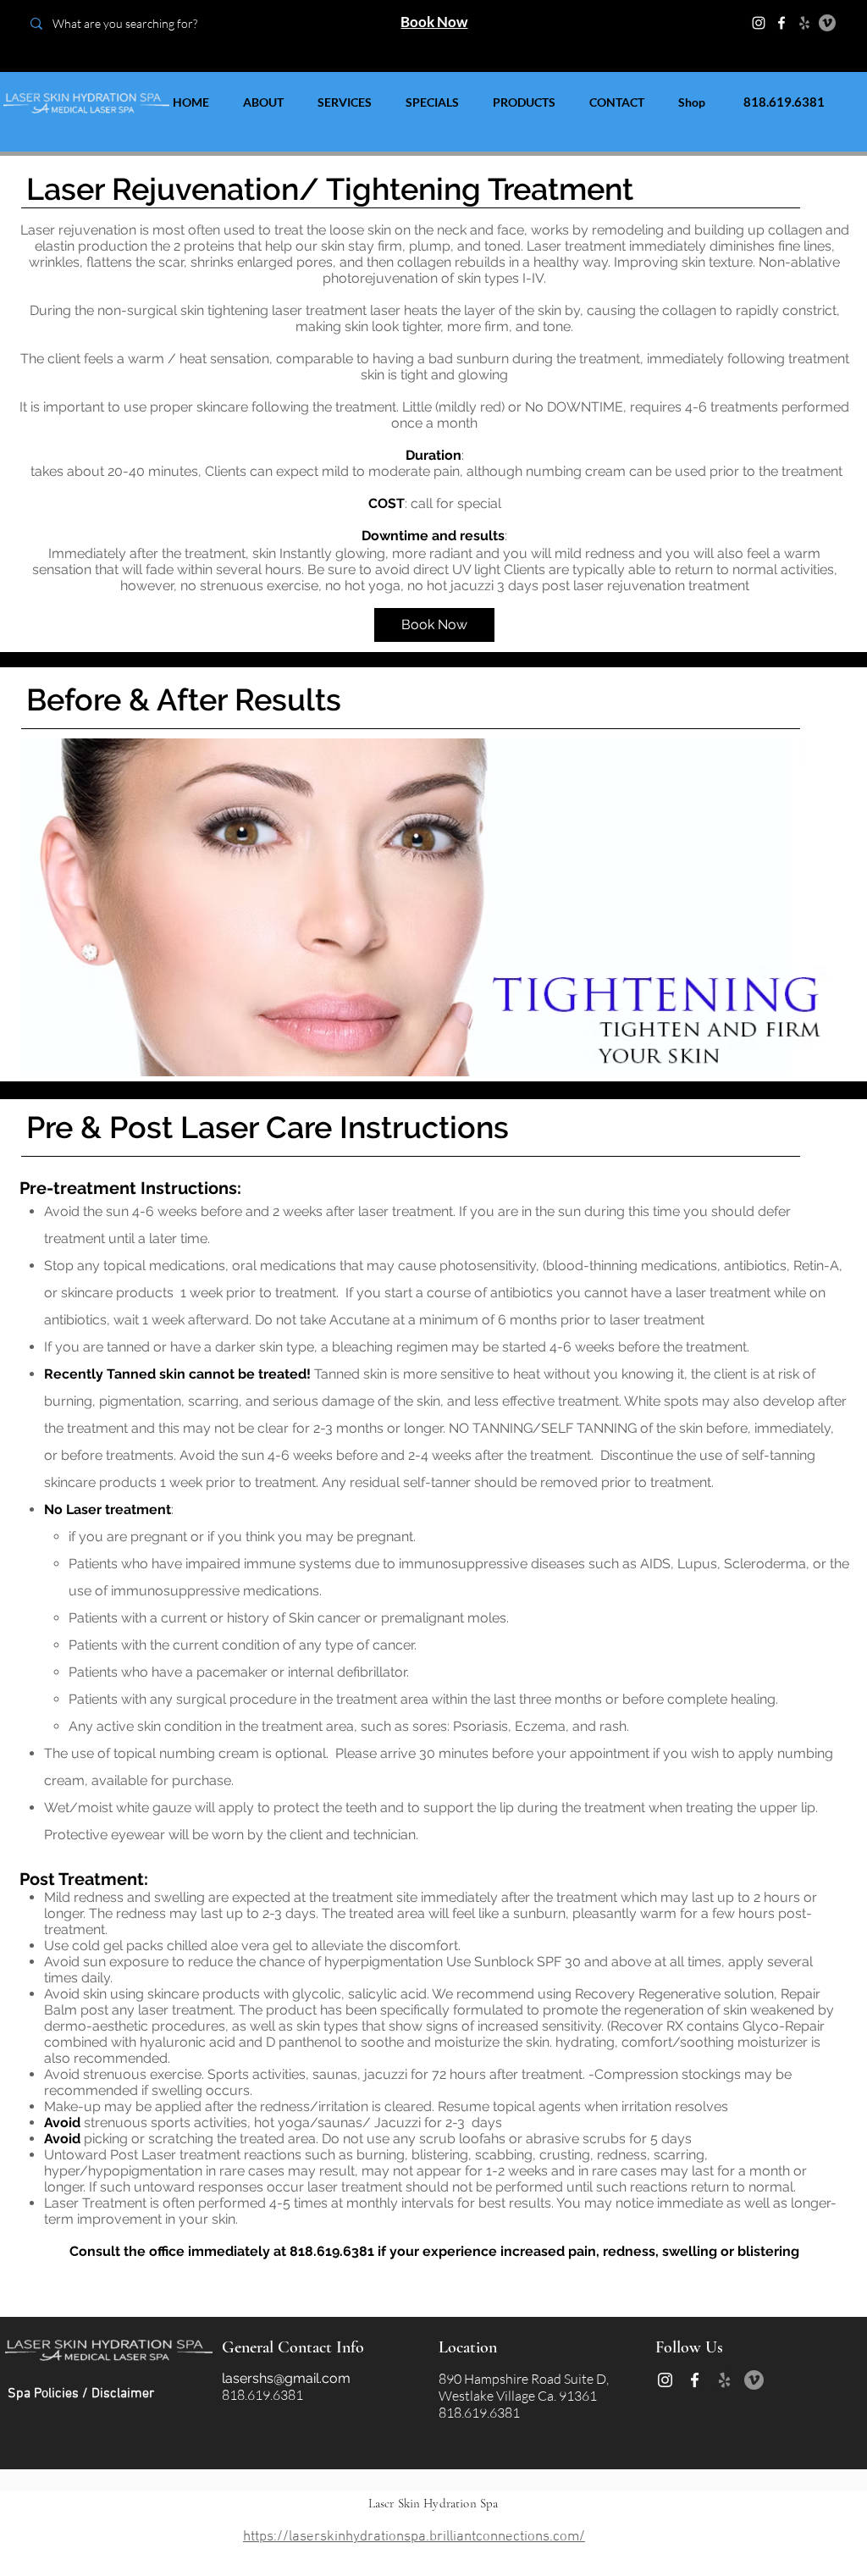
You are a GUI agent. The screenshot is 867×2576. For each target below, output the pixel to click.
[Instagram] (759, 23)
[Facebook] (781, 23)
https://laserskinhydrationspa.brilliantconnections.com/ (414, 2537)
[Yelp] (804, 23)
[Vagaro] (827, 23)
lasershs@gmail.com (286, 2378)
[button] (432, 907)
